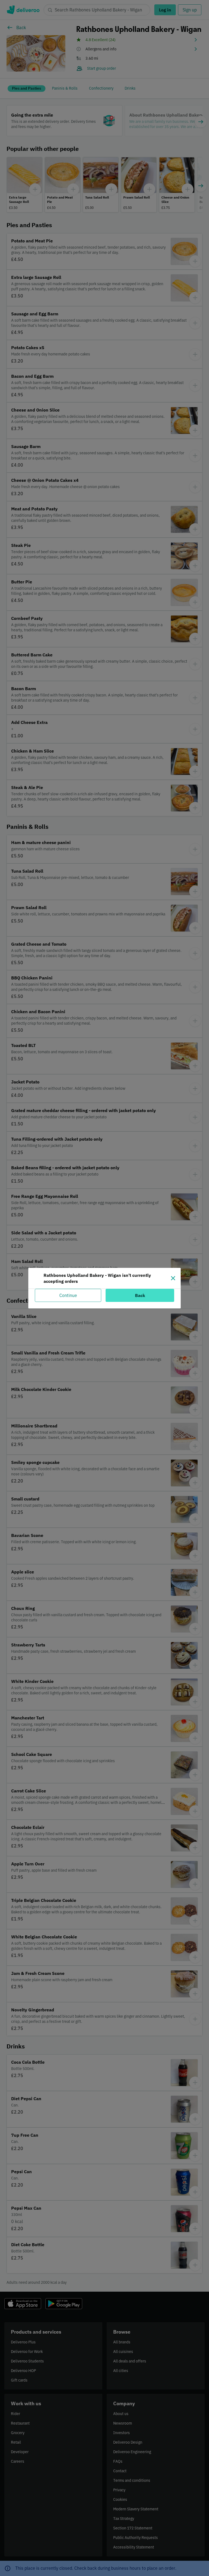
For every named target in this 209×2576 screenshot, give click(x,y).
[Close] (173, 1278)
